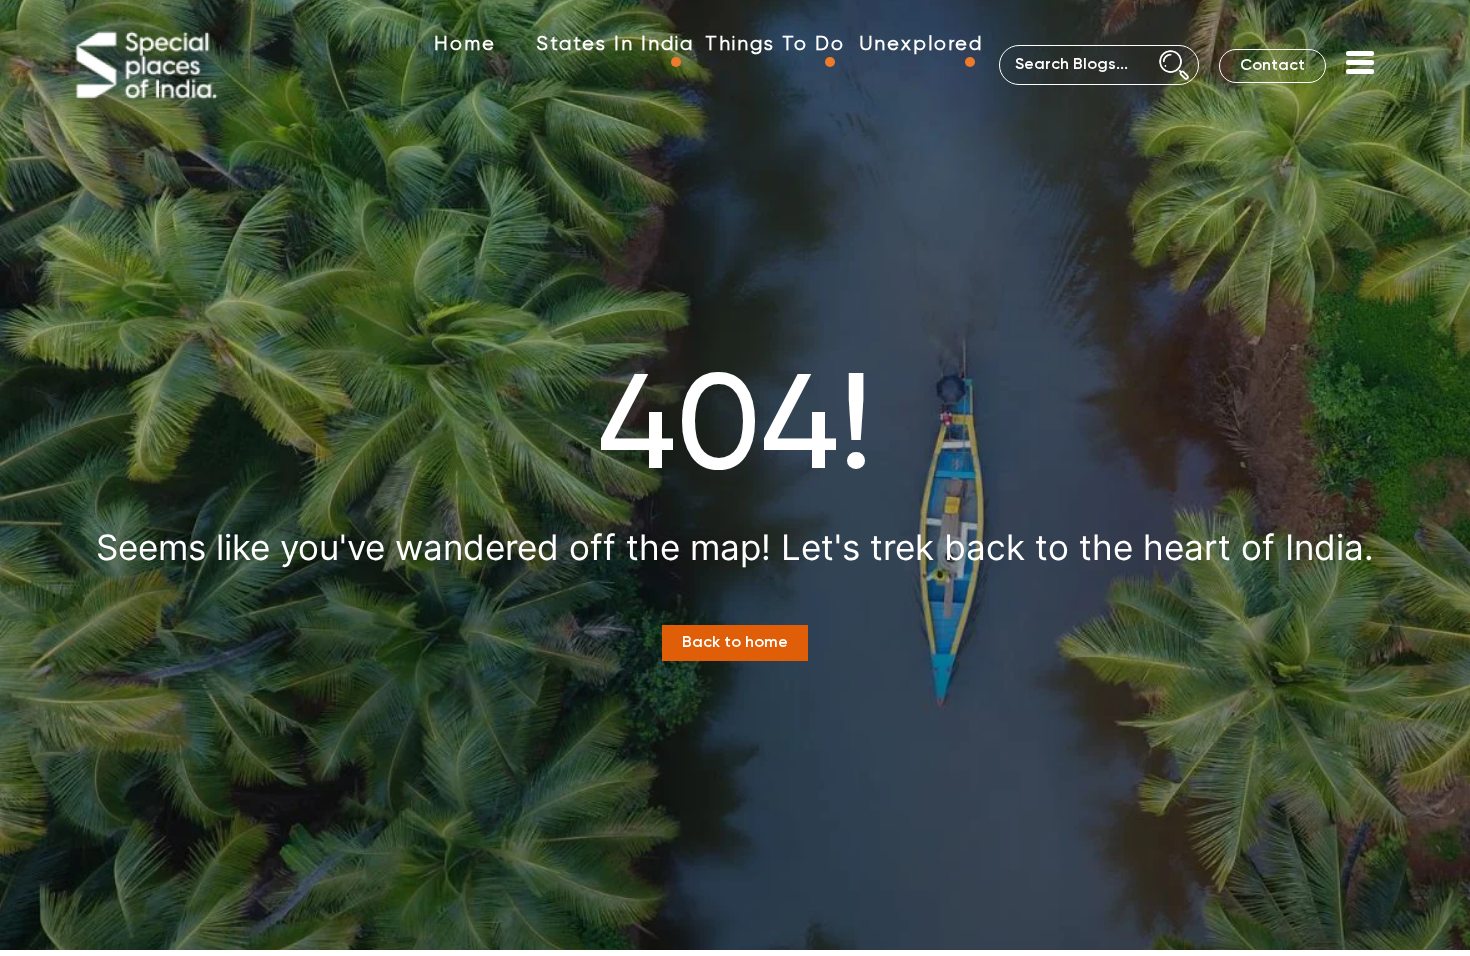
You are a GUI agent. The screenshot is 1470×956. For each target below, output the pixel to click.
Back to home (735, 643)
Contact (1272, 66)
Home (465, 44)
